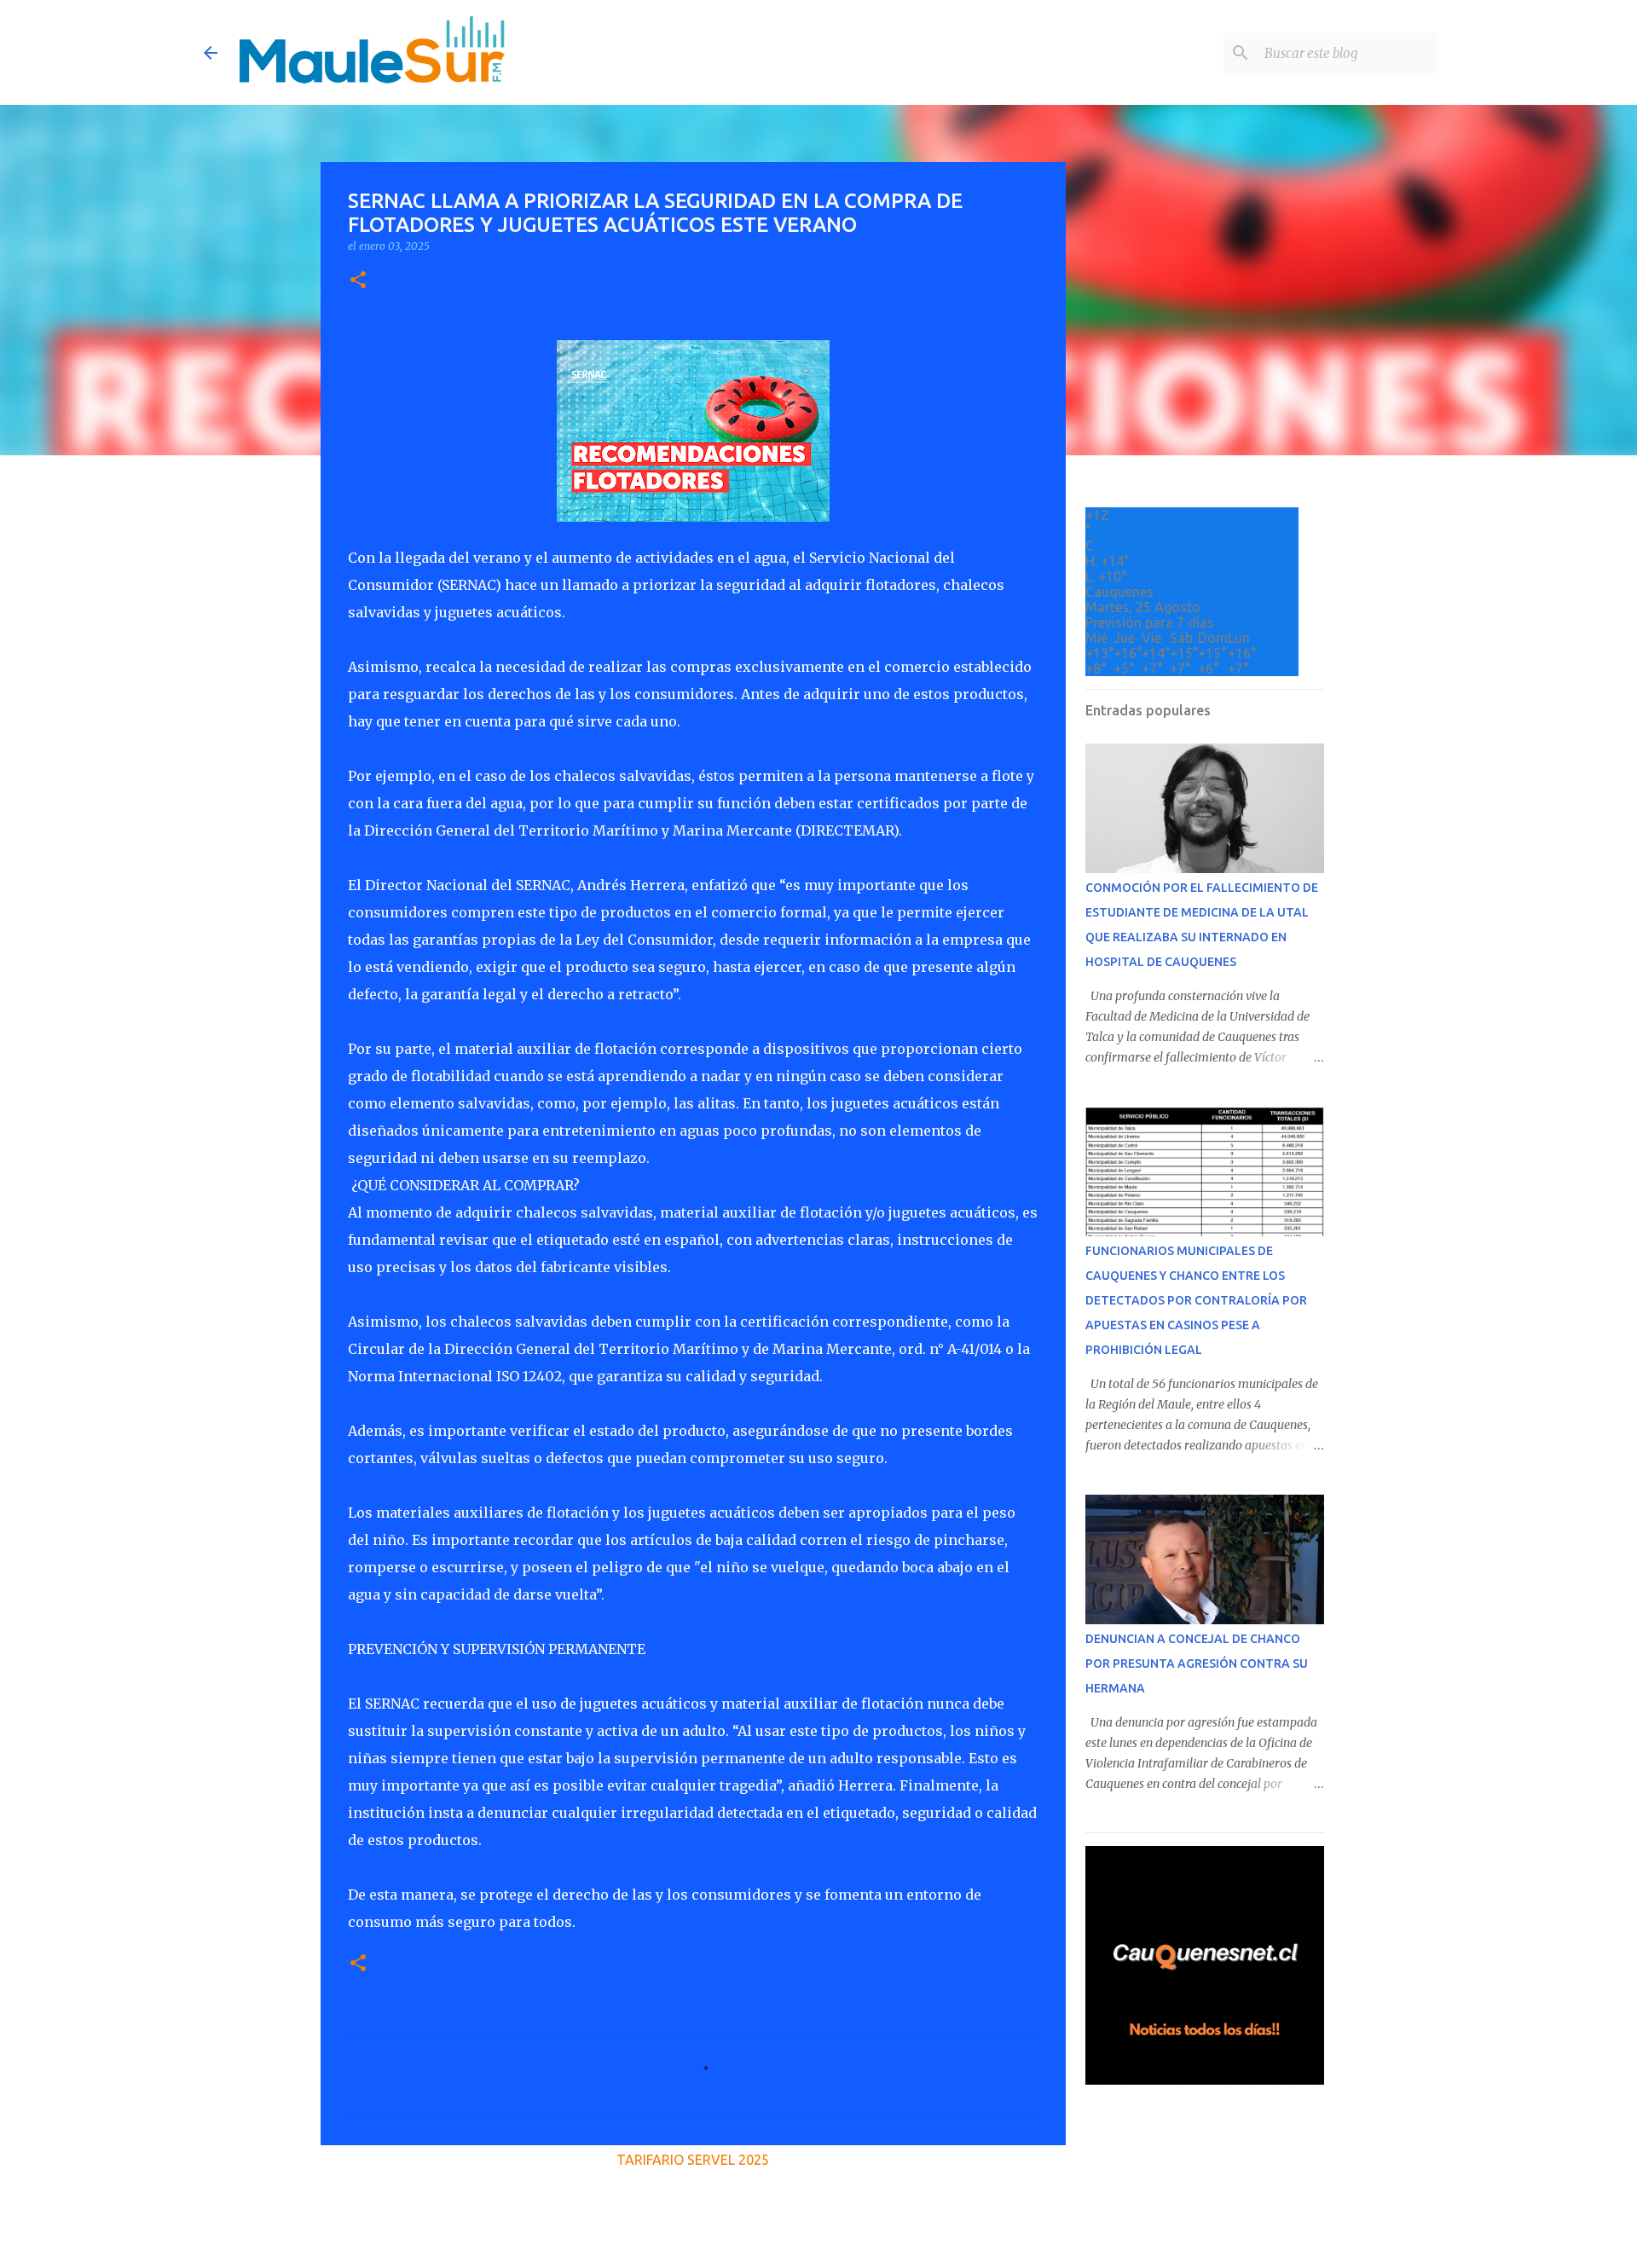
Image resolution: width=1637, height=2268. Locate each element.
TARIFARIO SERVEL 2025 (693, 2160)
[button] (358, 281)
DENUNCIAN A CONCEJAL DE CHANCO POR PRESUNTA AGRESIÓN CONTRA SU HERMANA (1197, 1663)
